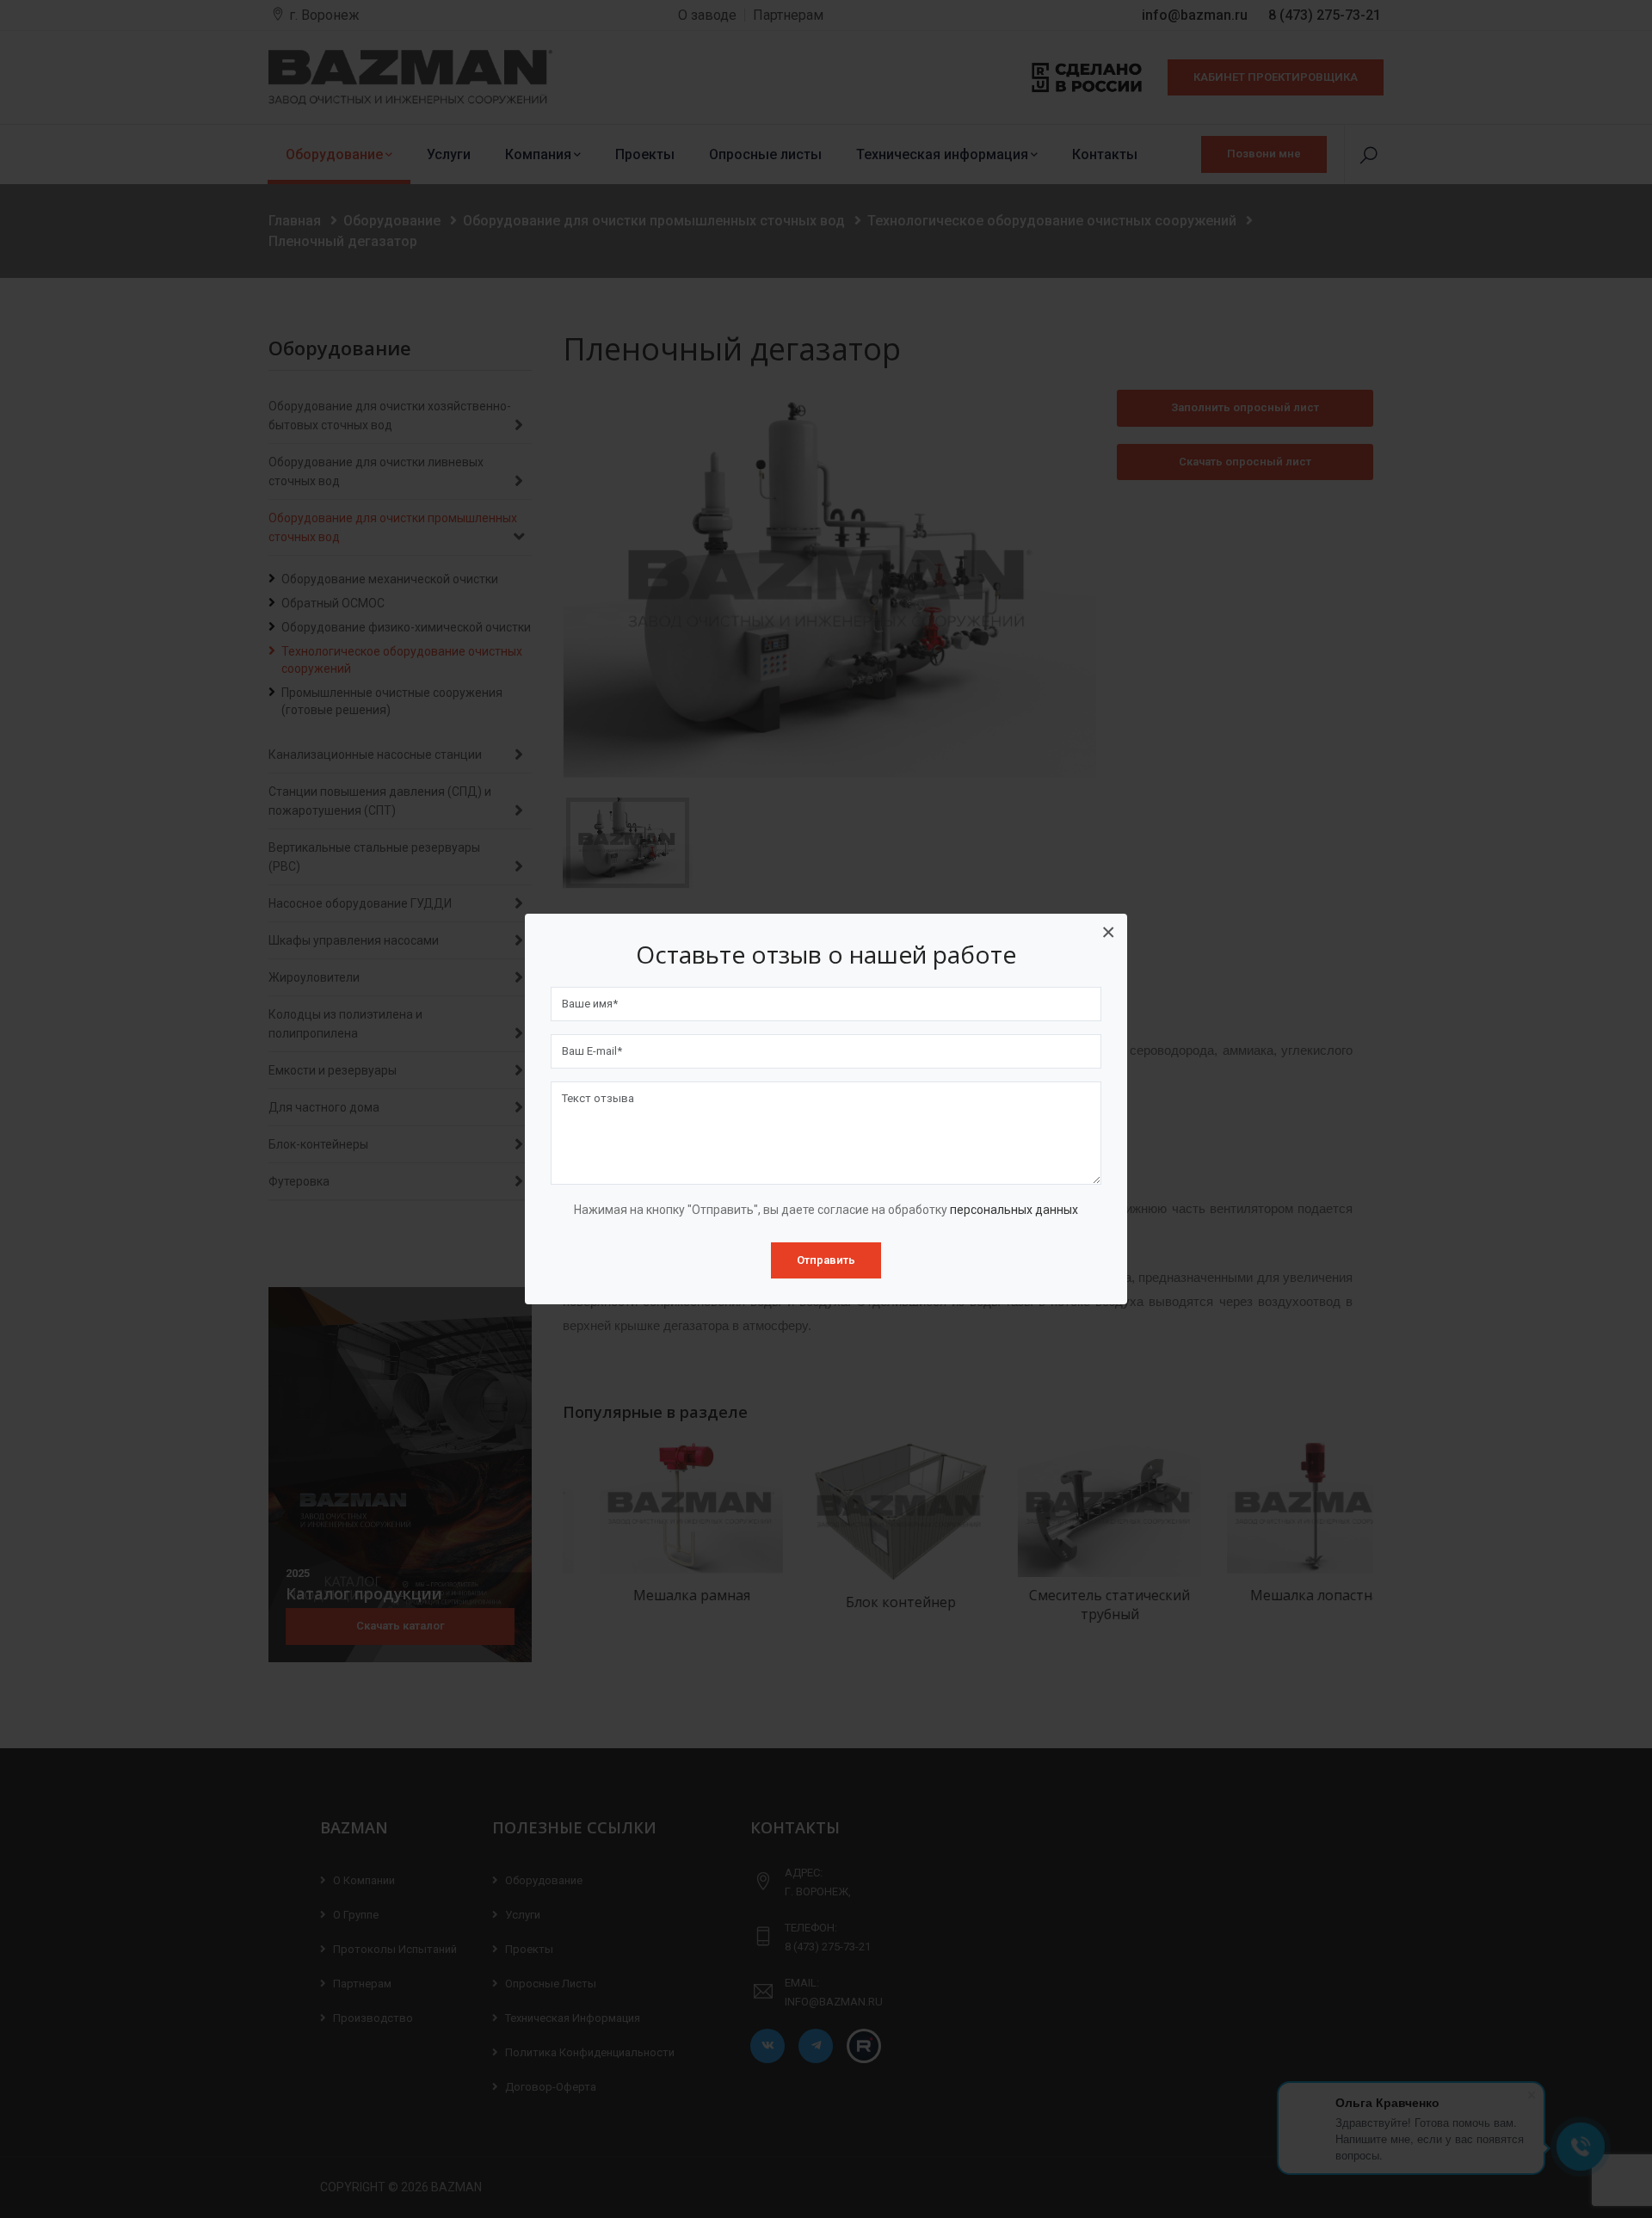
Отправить (826, 1260)
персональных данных (1014, 1210)
